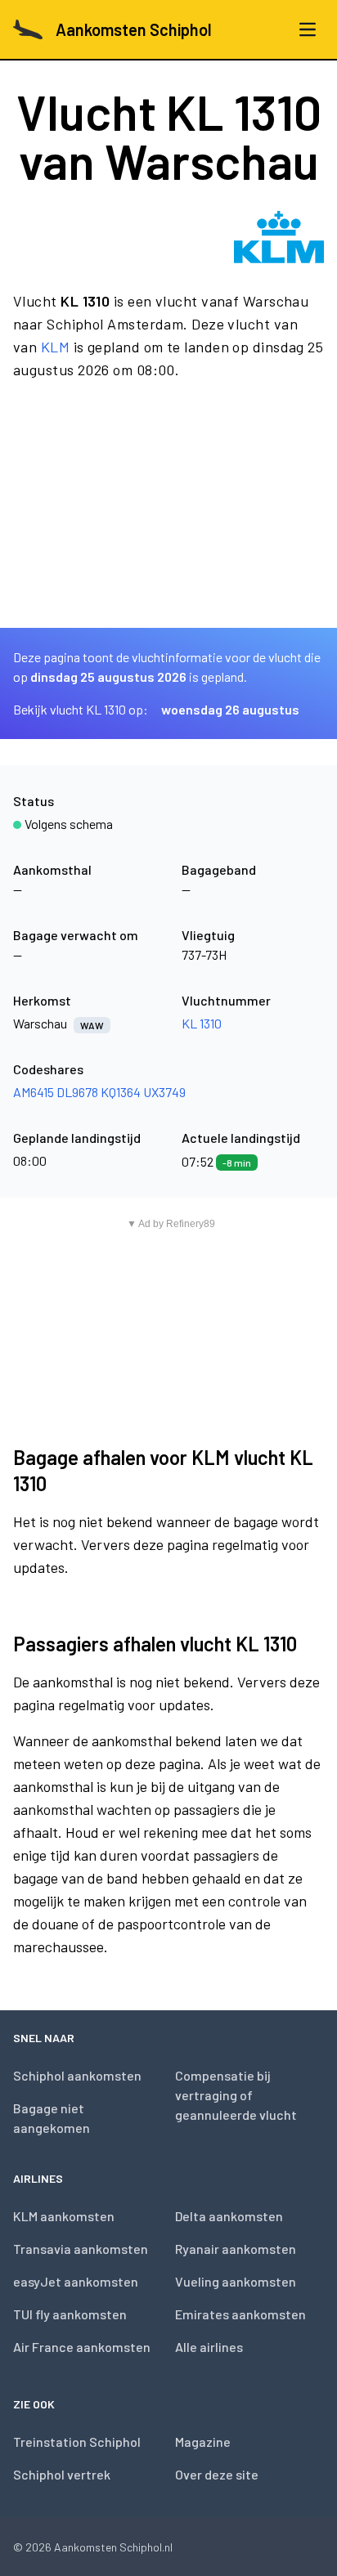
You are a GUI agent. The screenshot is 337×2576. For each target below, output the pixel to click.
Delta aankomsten (229, 2216)
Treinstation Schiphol (77, 2442)
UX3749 (164, 1092)
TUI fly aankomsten (70, 2314)
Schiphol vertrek (62, 2474)
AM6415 (34, 1092)
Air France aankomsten (82, 2347)
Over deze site (217, 2474)
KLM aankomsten (64, 2216)
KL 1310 (202, 1023)
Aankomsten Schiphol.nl (113, 2547)
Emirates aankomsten (240, 2314)
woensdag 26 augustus (230, 709)
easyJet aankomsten (76, 2281)
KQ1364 (121, 1092)
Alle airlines (209, 2347)
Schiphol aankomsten (77, 2075)
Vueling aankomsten (236, 2281)
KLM (55, 347)
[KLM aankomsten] (279, 237)
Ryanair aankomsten (236, 2249)
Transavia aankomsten (81, 2249)
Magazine (203, 2442)
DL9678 (77, 1092)
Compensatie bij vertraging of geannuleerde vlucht (236, 2095)
